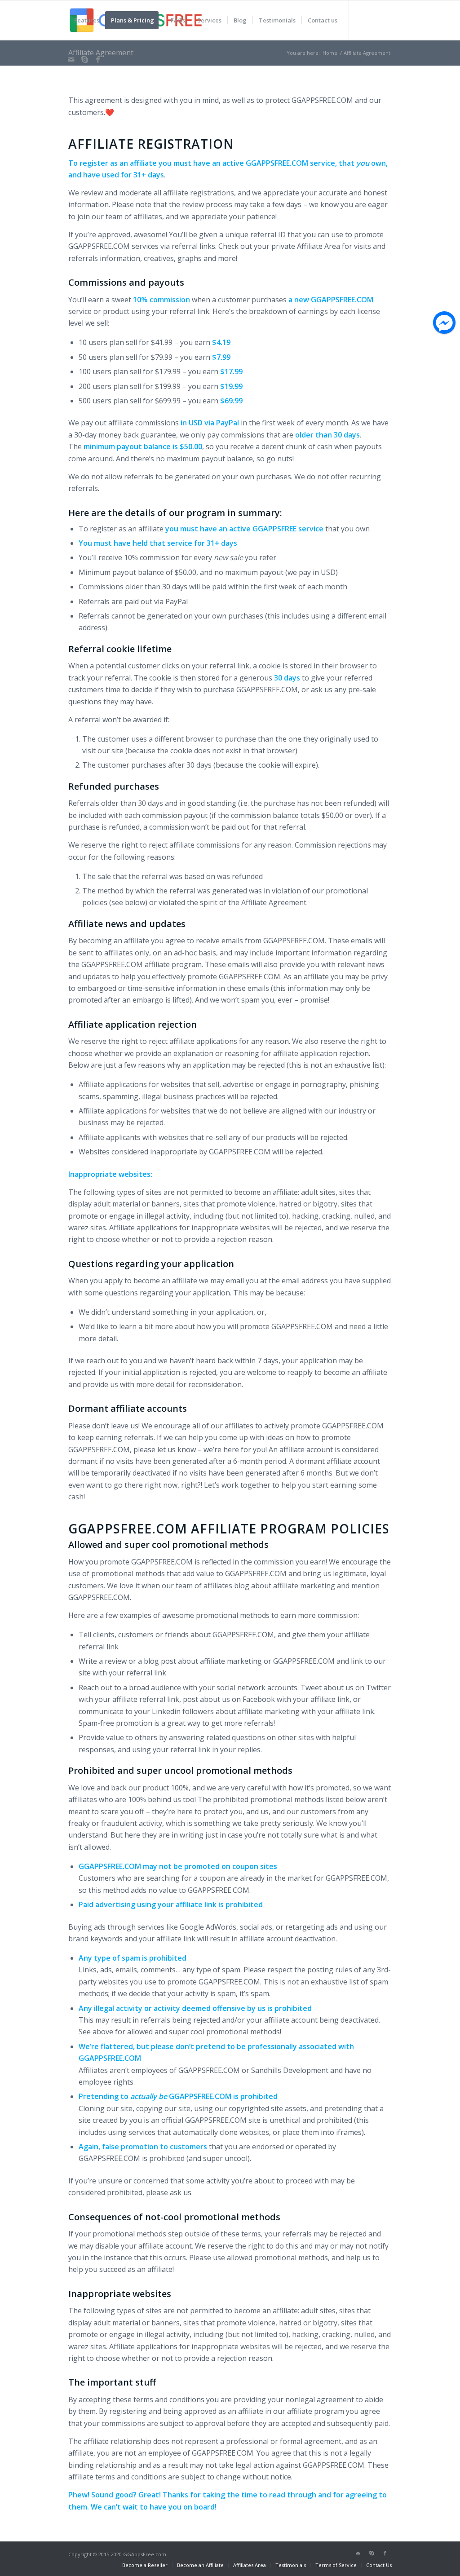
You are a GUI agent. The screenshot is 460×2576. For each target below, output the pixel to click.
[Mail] (71, 59)
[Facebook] (98, 59)
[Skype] (84, 59)
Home (330, 53)
